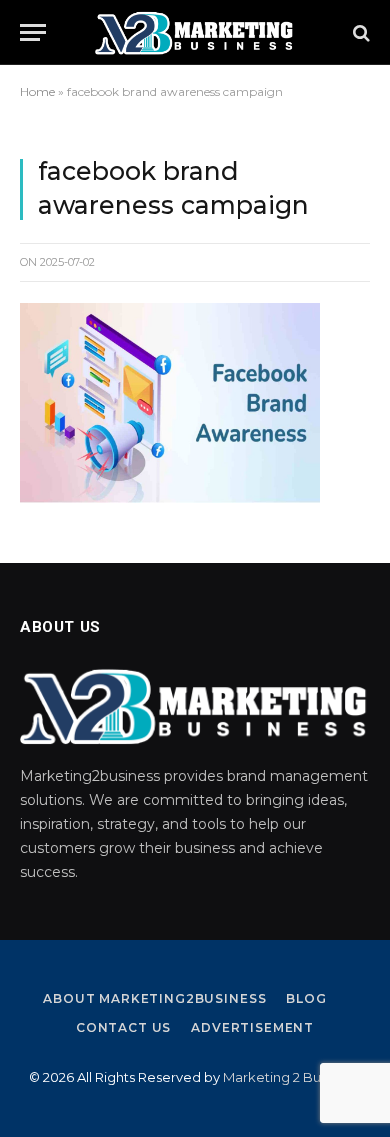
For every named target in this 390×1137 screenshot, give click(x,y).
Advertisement (252, 1027)
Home (37, 91)
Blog (306, 998)
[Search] (359, 32)
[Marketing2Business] (195, 32)
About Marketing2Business (154, 998)
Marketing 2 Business (291, 1077)
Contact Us (123, 1027)
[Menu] (33, 32)
